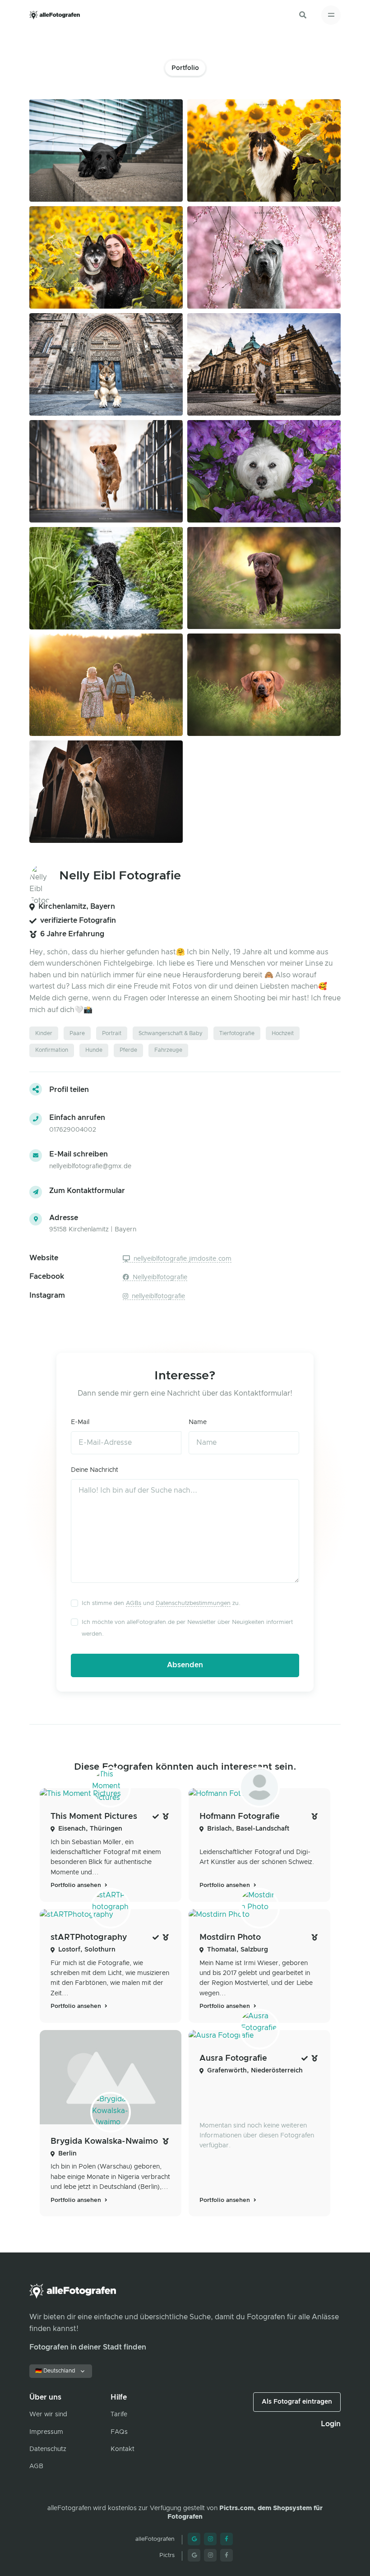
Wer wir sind (48, 2414)
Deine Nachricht (95, 1470)
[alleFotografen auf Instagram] (210, 2539)
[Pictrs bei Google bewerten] (194, 2555)
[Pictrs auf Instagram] (210, 2555)
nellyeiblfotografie (157, 1296)
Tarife (119, 2414)
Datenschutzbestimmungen (193, 1603)
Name (198, 1422)
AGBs (134, 1603)
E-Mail (80, 1422)
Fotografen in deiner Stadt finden (88, 2347)
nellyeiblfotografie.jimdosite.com (182, 1259)
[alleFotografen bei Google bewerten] (194, 2539)
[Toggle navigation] (331, 15)
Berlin (67, 2154)
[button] (303, 15)
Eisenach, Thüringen (90, 1829)
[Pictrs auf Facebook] (227, 2555)
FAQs (119, 2432)
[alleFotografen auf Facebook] (227, 2539)
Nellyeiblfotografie (159, 1277)
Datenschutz (48, 2449)
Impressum (46, 2432)
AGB (36, 2466)
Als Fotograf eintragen (297, 2402)
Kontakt (123, 2449)
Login (331, 2424)
